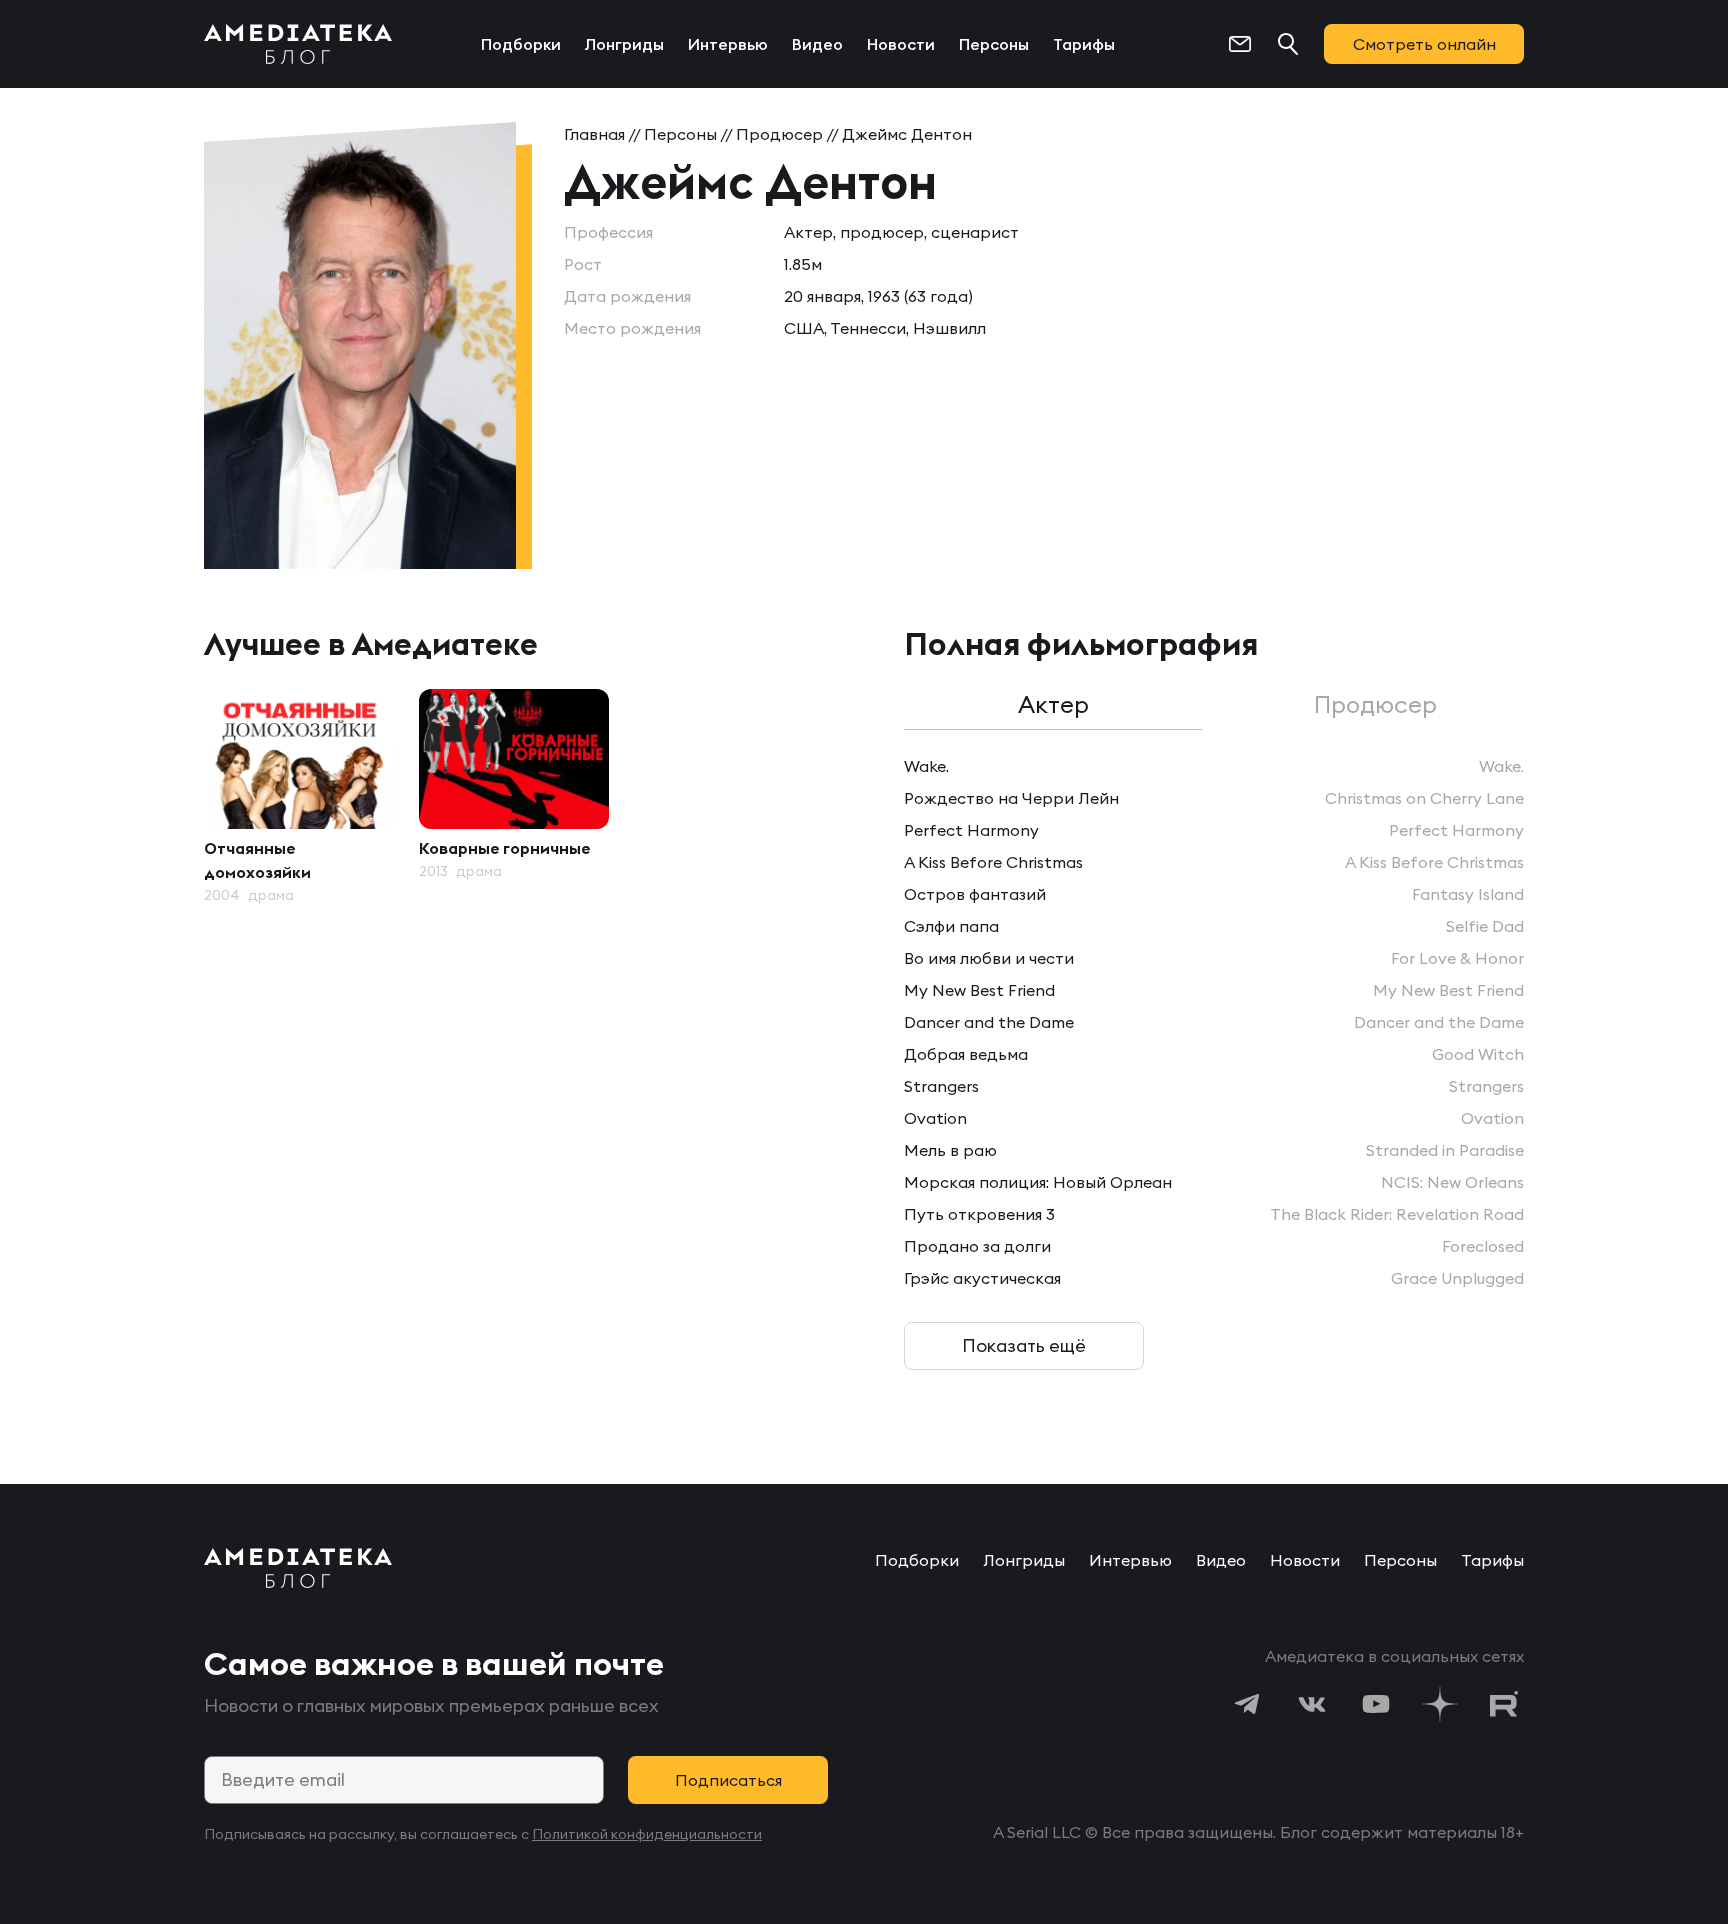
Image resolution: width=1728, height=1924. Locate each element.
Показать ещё (1024, 1345)
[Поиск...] (1288, 44)
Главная (594, 134)
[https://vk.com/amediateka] (1312, 1704)
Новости (901, 44)
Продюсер (779, 134)
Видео (817, 44)
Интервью (728, 44)
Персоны (994, 44)
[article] (299, 797)
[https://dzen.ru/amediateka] (1440, 1704)
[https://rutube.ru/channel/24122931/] (1504, 1704)
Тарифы (1084, 44)
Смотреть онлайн (1424, 44)
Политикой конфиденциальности (647, 1834)
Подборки (521, 44)
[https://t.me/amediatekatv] (1248, 1704)
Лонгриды (624, 44)
